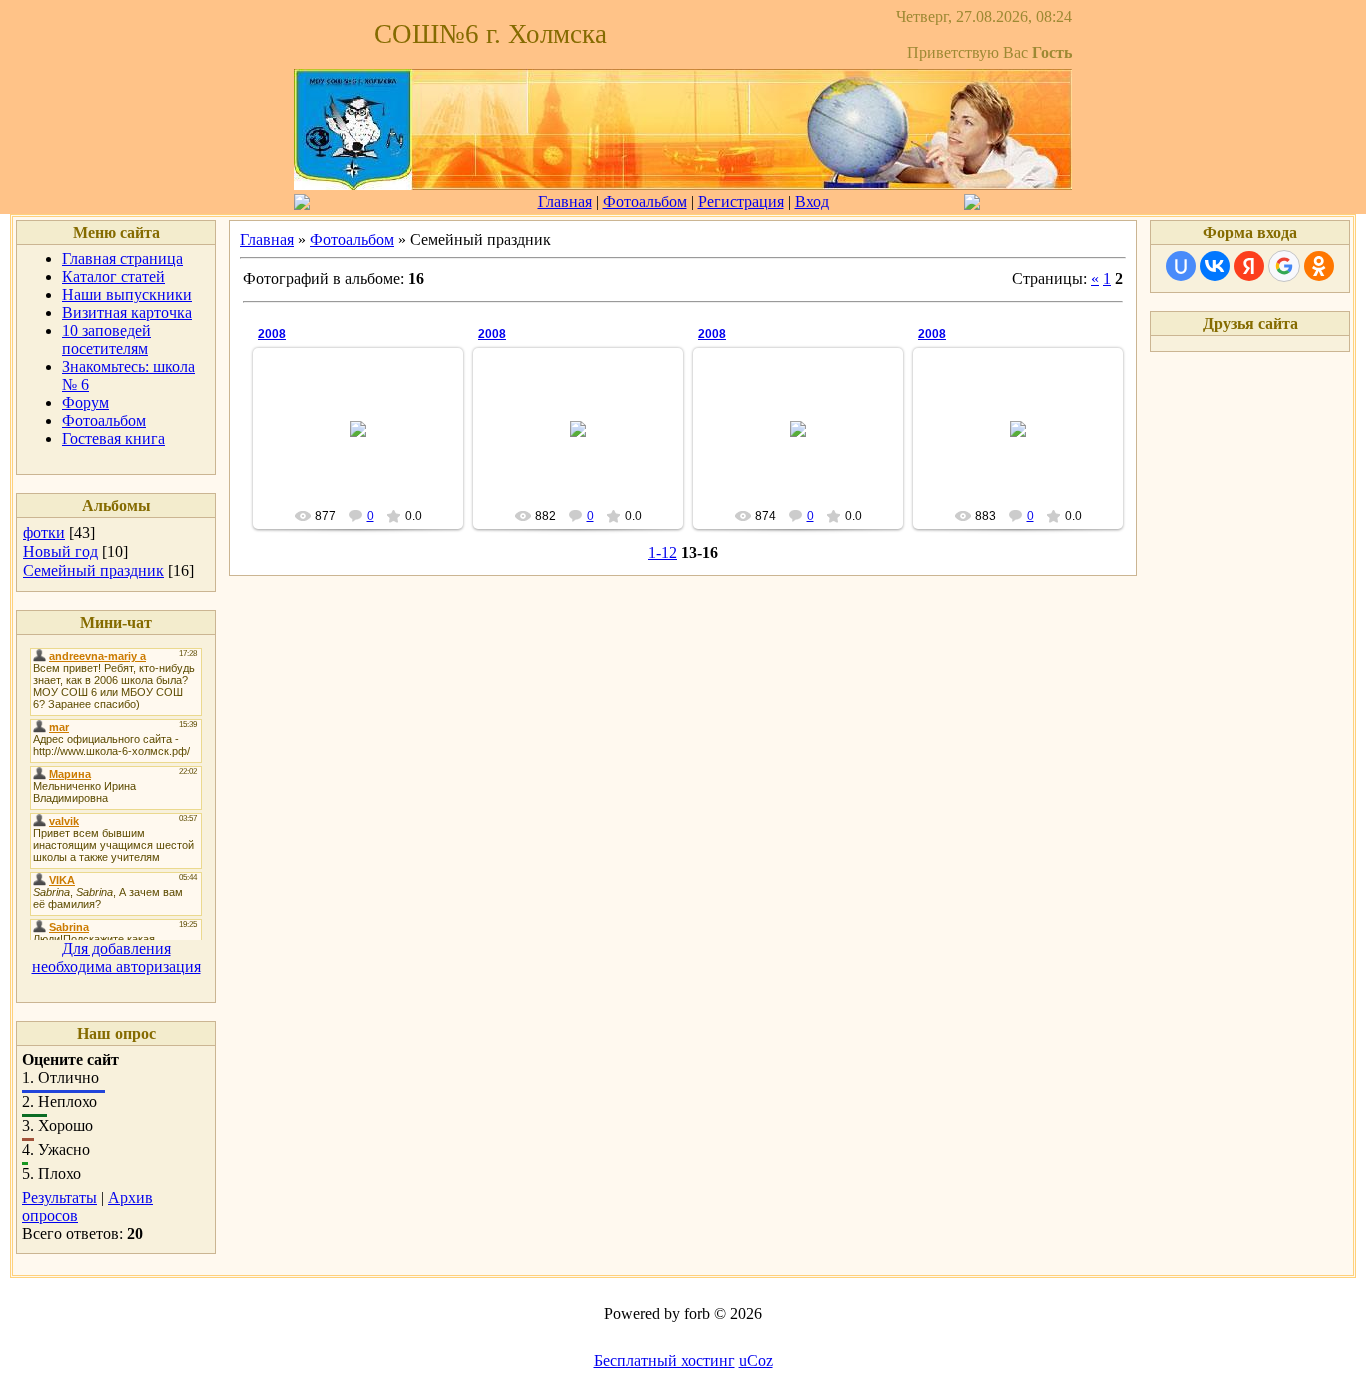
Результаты (59, 1197)
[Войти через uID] (1181, 266)
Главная (565, 201)
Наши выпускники (127, 294)
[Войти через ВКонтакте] (1215, 266)
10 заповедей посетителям (106, 339)
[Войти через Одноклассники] (1319, 266)
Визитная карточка (127, 312)
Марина (367, 445)
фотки (44, 532)
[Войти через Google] (1284, 266)
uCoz (756, 1360)
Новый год (60, 551)
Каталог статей (113, 276)
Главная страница (122, 258)
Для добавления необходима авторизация (116, 957)
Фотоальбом (645, 201)
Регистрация (741, 201)
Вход (812, 201)
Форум (85, 402)
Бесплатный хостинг (664, 1360)
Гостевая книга (113, 438)
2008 (272, 334)
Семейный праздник (93, 570)
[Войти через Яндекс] (1249, 266)
